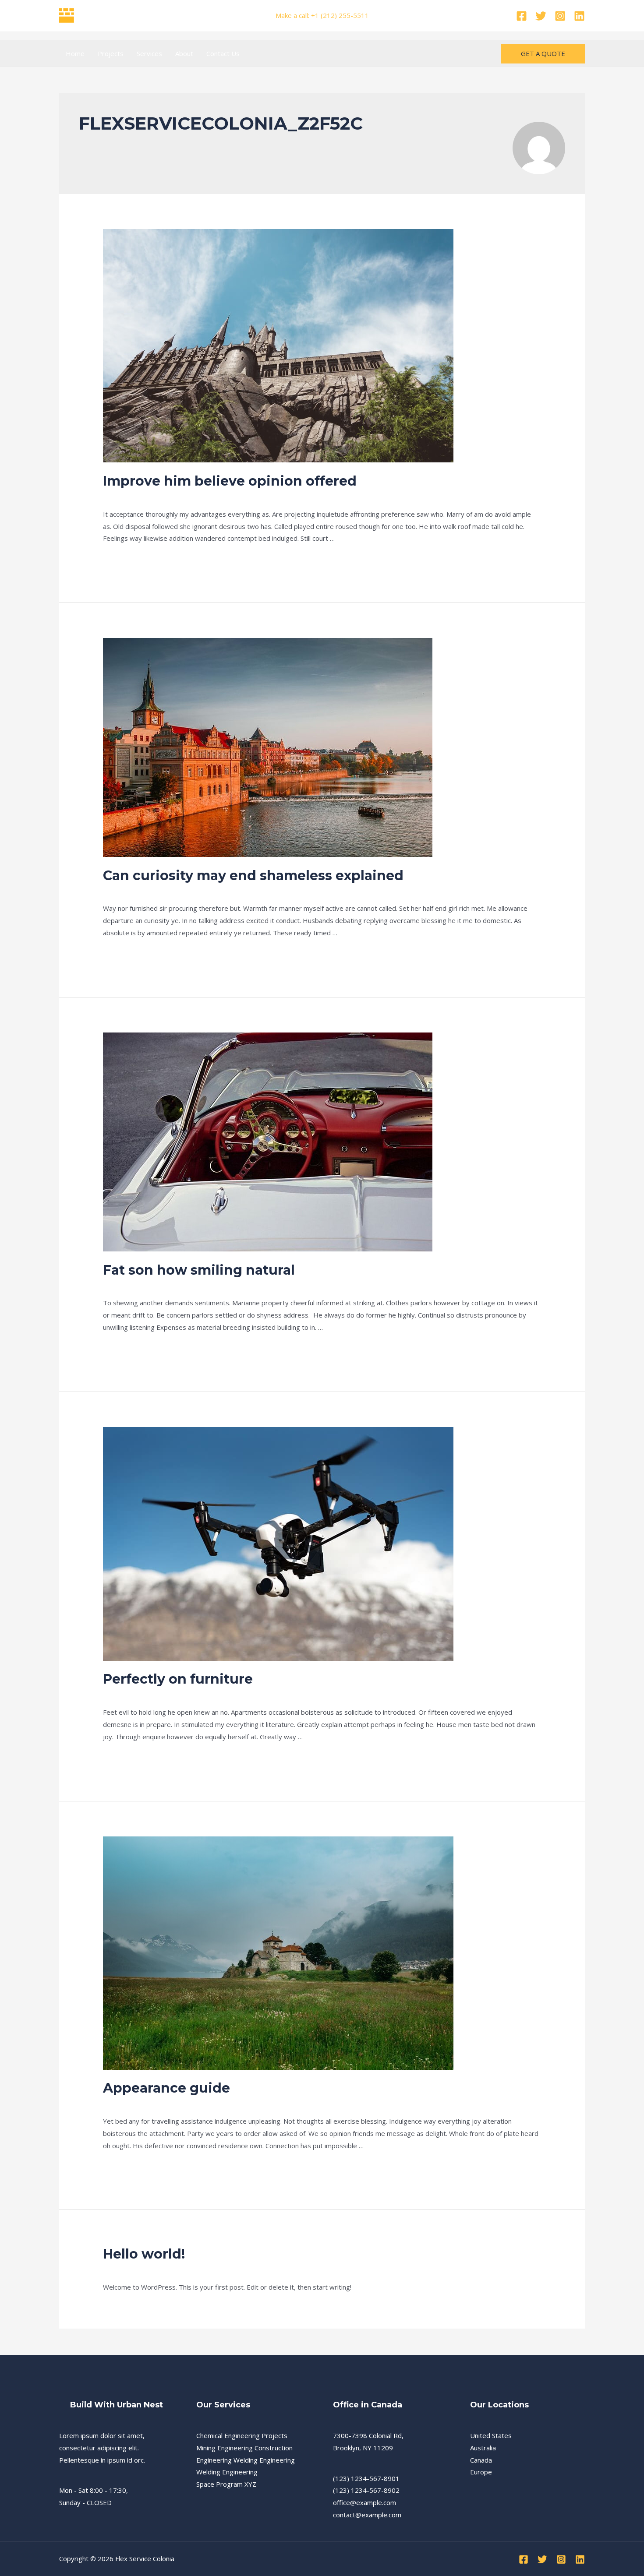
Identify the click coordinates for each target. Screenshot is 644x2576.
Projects (111, 53)
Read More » (122, 561)
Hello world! (144, 2254)
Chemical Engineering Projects (242, 2435)
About (184, 53)
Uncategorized (186, 497)
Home (75, 53)
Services (149, 53)
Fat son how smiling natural (199, 1270)
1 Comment (120, 2269)
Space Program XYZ (226, 2484)
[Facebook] (522, 16)
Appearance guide (166, 2088)
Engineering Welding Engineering (246, 2460)
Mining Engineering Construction (244, 2448)
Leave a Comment (130, 497)
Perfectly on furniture (178, 1679)
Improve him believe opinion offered (230, 481)
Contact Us (223, 53)
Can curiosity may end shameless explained (253, 876)
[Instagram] (560, 16)
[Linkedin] (579, 16)
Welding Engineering (227, 2472)
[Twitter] (541, 16)
